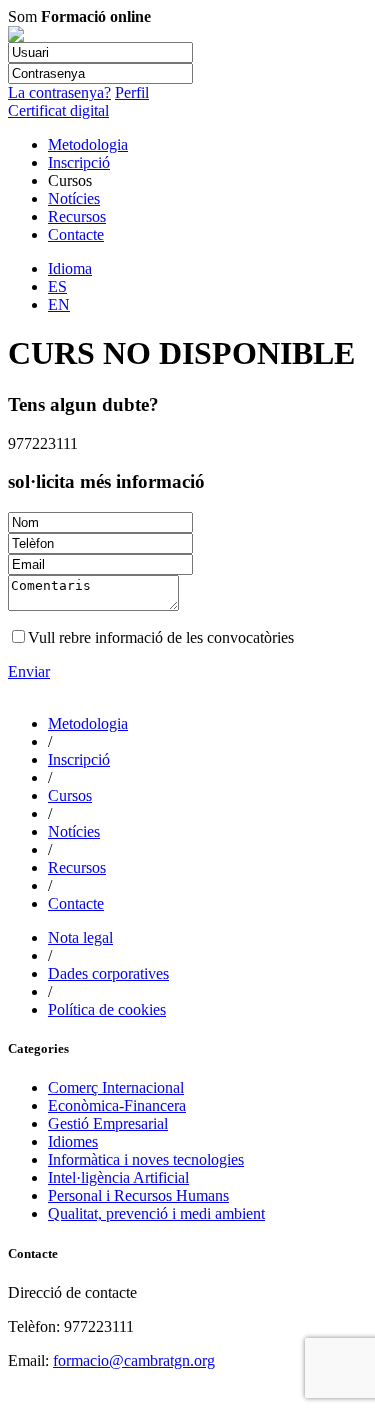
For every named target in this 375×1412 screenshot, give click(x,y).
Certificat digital (58, 110)
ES (57, 286)
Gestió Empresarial (108, 1123)
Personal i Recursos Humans (138, 1195)
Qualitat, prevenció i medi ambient (156, 1213)
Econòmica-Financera (117, 1105)
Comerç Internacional (116, 1087)
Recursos (77, 216)
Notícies (74, 198)
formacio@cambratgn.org (134, 1360)
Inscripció (79, 162)
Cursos (70, 795)
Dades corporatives (108, 973)
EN (59, 304)
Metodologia (88, 144)
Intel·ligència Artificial (118, 1177)
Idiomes (73, 1141)
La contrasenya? (59, 92)
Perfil (132, 92)
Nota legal (80, 937)
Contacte (76, 234)
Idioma (70, 268)
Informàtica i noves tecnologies (146, 1159)
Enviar (29, 671)
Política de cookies (107, 1009)
